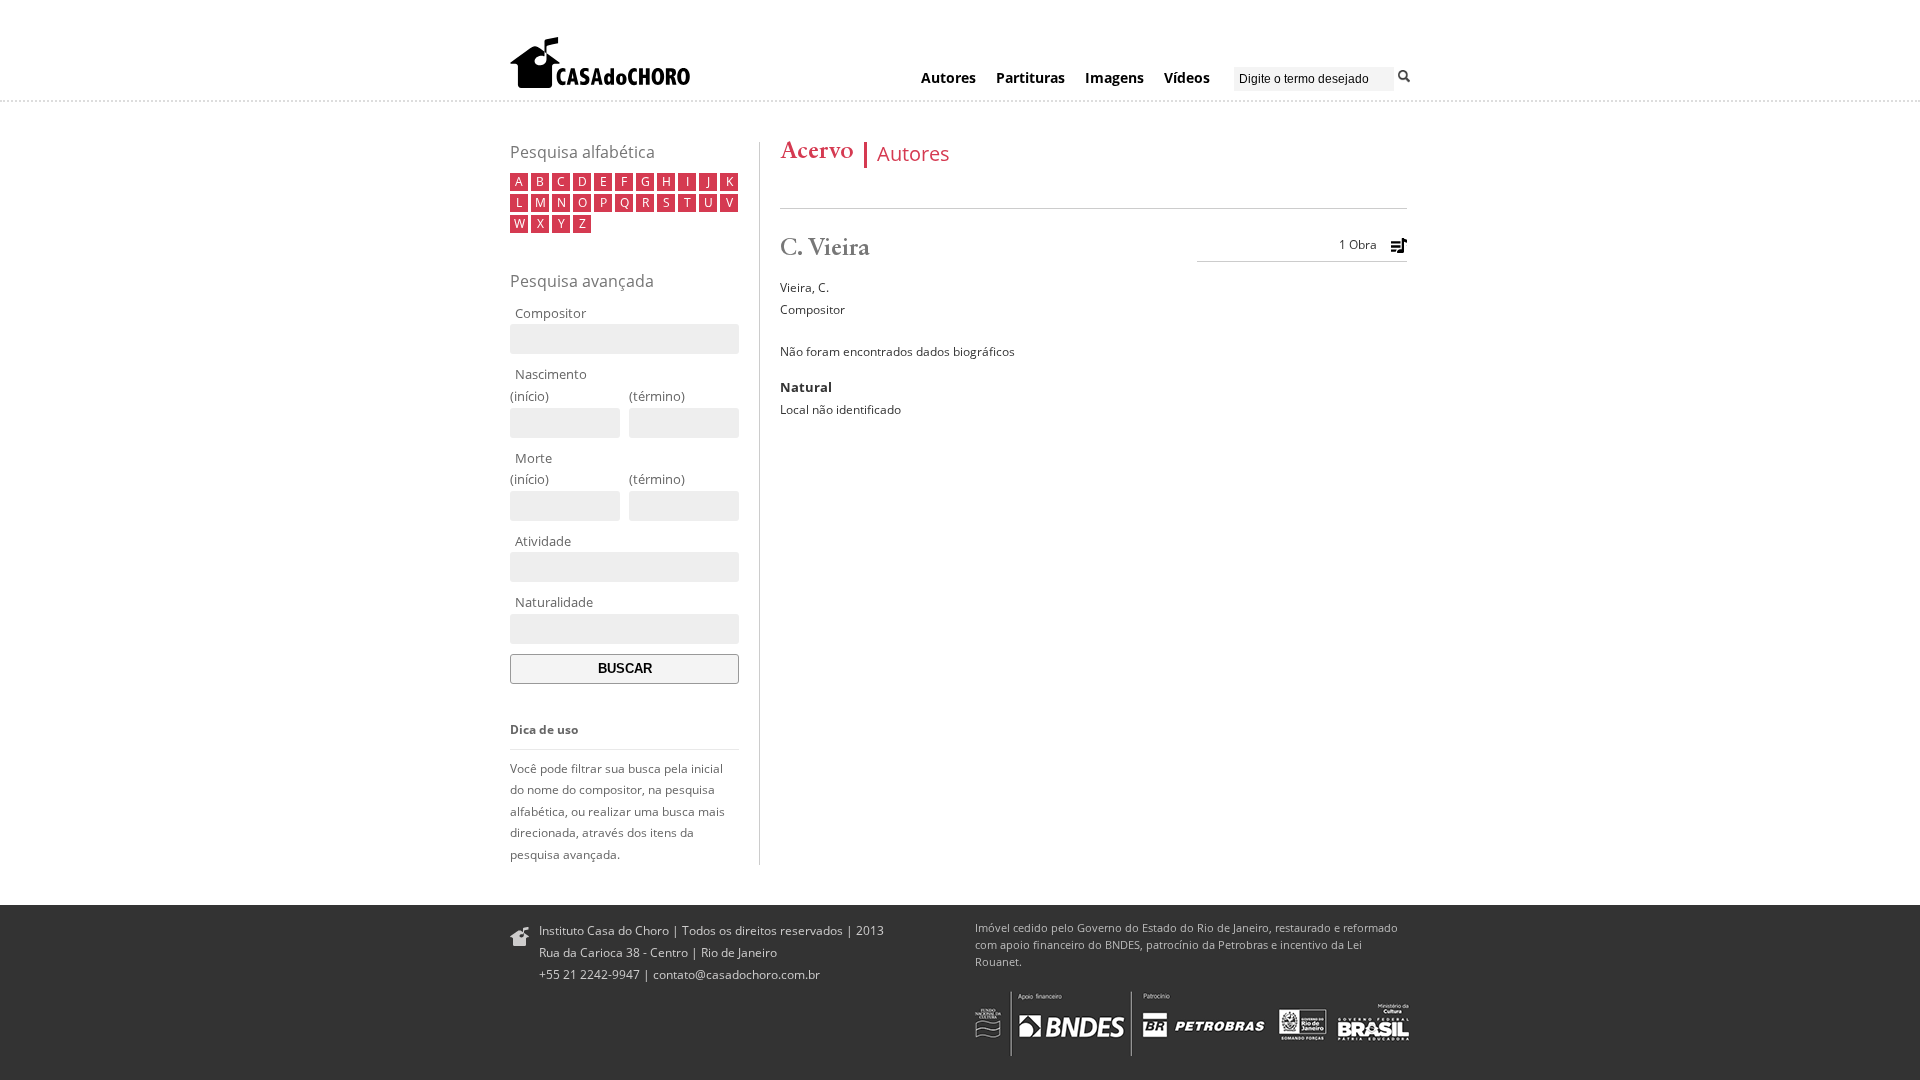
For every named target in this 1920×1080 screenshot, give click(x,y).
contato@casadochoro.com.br (736, 974)
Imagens (1114, 77)
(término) (657, 396)
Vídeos (1187, 77)
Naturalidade (554, 602)
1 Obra (1358, 245)
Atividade (543, 541)
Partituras (1030, 77)
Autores (948, 77)
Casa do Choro (600, 62)
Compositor (550, 313)
